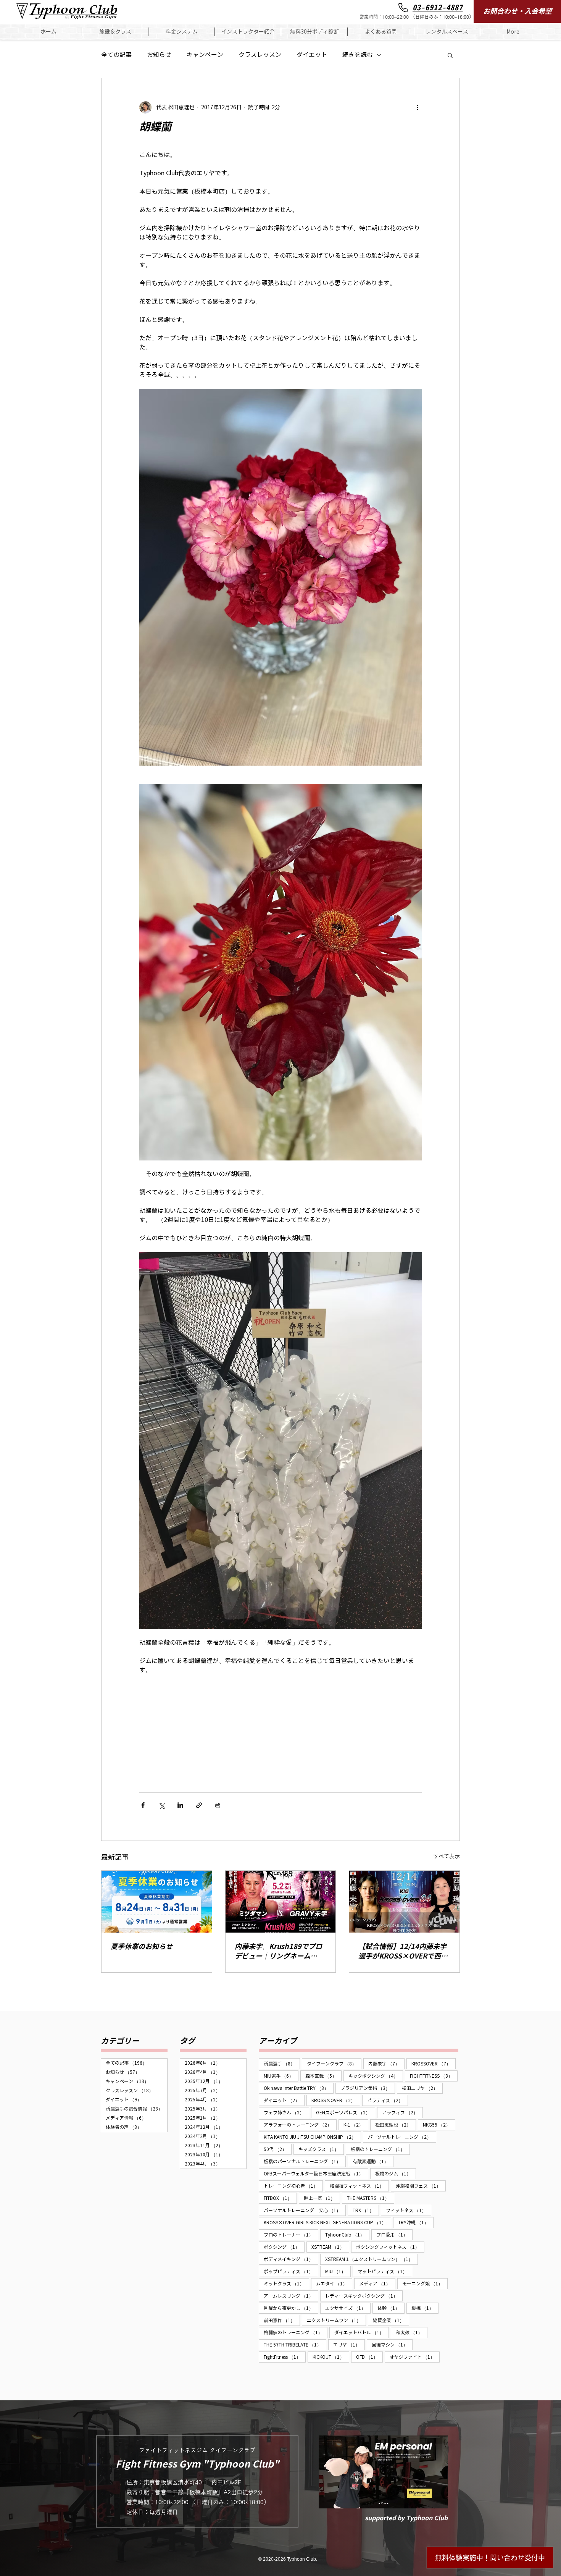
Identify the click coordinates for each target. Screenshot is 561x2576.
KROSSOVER (434, 2064)
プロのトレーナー (291, 2235)
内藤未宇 (386, 2064)
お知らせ (159, 55)
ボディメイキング (291, 2259)
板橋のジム (396, 2174)
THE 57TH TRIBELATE (295, 2345)
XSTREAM (330, 2247)
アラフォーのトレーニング (300, 2125)
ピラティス (388, 2100)
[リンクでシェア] (199, 1805)
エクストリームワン (336, 2320)
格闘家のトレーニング (296, 2332)
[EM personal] (383, 2472)
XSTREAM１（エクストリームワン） (372, 2259)
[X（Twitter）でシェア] (162, 1805)
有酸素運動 (373, 2161)
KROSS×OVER (336, 2100)
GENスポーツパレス (346, 2112)
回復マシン (392, 2345)
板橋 (425, 2308)
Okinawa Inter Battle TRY (299, 2088)
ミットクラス (286, 2283)
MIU (338, 2271)
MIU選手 (281, 2076)
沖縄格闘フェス (421, 2186)
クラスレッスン (260, 55)
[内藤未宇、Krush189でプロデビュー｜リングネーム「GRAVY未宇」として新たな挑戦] (281, 1902)
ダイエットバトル (362, 2332)
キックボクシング (376, 2076)
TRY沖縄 (416, 2222)
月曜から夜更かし (291, 2308)
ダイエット (312, 55)
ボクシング (284, 2247)
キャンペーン (205, 55)
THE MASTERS (371, 2198)
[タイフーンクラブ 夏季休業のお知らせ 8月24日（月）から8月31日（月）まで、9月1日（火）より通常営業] (157, 1902)
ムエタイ (334, 2283)
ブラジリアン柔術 (368, 2088)
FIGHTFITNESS (434, 2076)
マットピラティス (385, 2271)
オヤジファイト (415, 2357)
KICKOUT (331, 2357)
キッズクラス (321, 2149)
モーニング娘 (425, 2283)
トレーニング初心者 (293, 2186)
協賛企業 (391, 2320)
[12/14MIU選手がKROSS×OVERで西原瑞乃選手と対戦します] (404, 1902)
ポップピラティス (291, 2271)
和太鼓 (412, 2332)
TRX (366, 2210)
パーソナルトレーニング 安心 (305, 2210)
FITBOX (280, 2198)
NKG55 (439, 2125)
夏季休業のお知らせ (142, 1947)
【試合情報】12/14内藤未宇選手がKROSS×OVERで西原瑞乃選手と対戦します (403, 1951)
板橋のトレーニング (380, 2149)
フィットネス (409, 2210)
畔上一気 (322, 2198)
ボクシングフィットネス (390, 2247)
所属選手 (282, 2064)
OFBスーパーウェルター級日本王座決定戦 (316, 2174)
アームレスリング (291, 2296)
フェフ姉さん (286, 2112)
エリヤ (349, 2345)
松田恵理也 (396, 2125)
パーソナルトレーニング (402, 2137)
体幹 (391, 2308)
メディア (377, 2283)
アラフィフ (402, 2112)
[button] (115, 32)
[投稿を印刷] (218, 1805)
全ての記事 (116, 55)
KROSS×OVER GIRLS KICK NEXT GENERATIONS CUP (327, 2222)
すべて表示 (447, 1856)
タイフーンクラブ (334, 2064)
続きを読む (358, 55)
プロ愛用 (394, 2235)
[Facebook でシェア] (143, 1805)
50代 (278, 2149)
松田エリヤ (422, 2088)
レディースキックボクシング (364, 2296)
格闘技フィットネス (359, 2186)
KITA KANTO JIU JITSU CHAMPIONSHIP (312, 2137)
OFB (369, 2357)
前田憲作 (282, 2320)
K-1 (356, 2125)
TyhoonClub (347, 2235)
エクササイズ (348, 2308)
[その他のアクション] (417, 107)
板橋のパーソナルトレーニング (305, 2161)
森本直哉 (323, 2076)
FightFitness (285, 2357)
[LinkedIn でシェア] (180, 1805)
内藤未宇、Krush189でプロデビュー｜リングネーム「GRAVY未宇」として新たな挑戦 (280, 1951)
